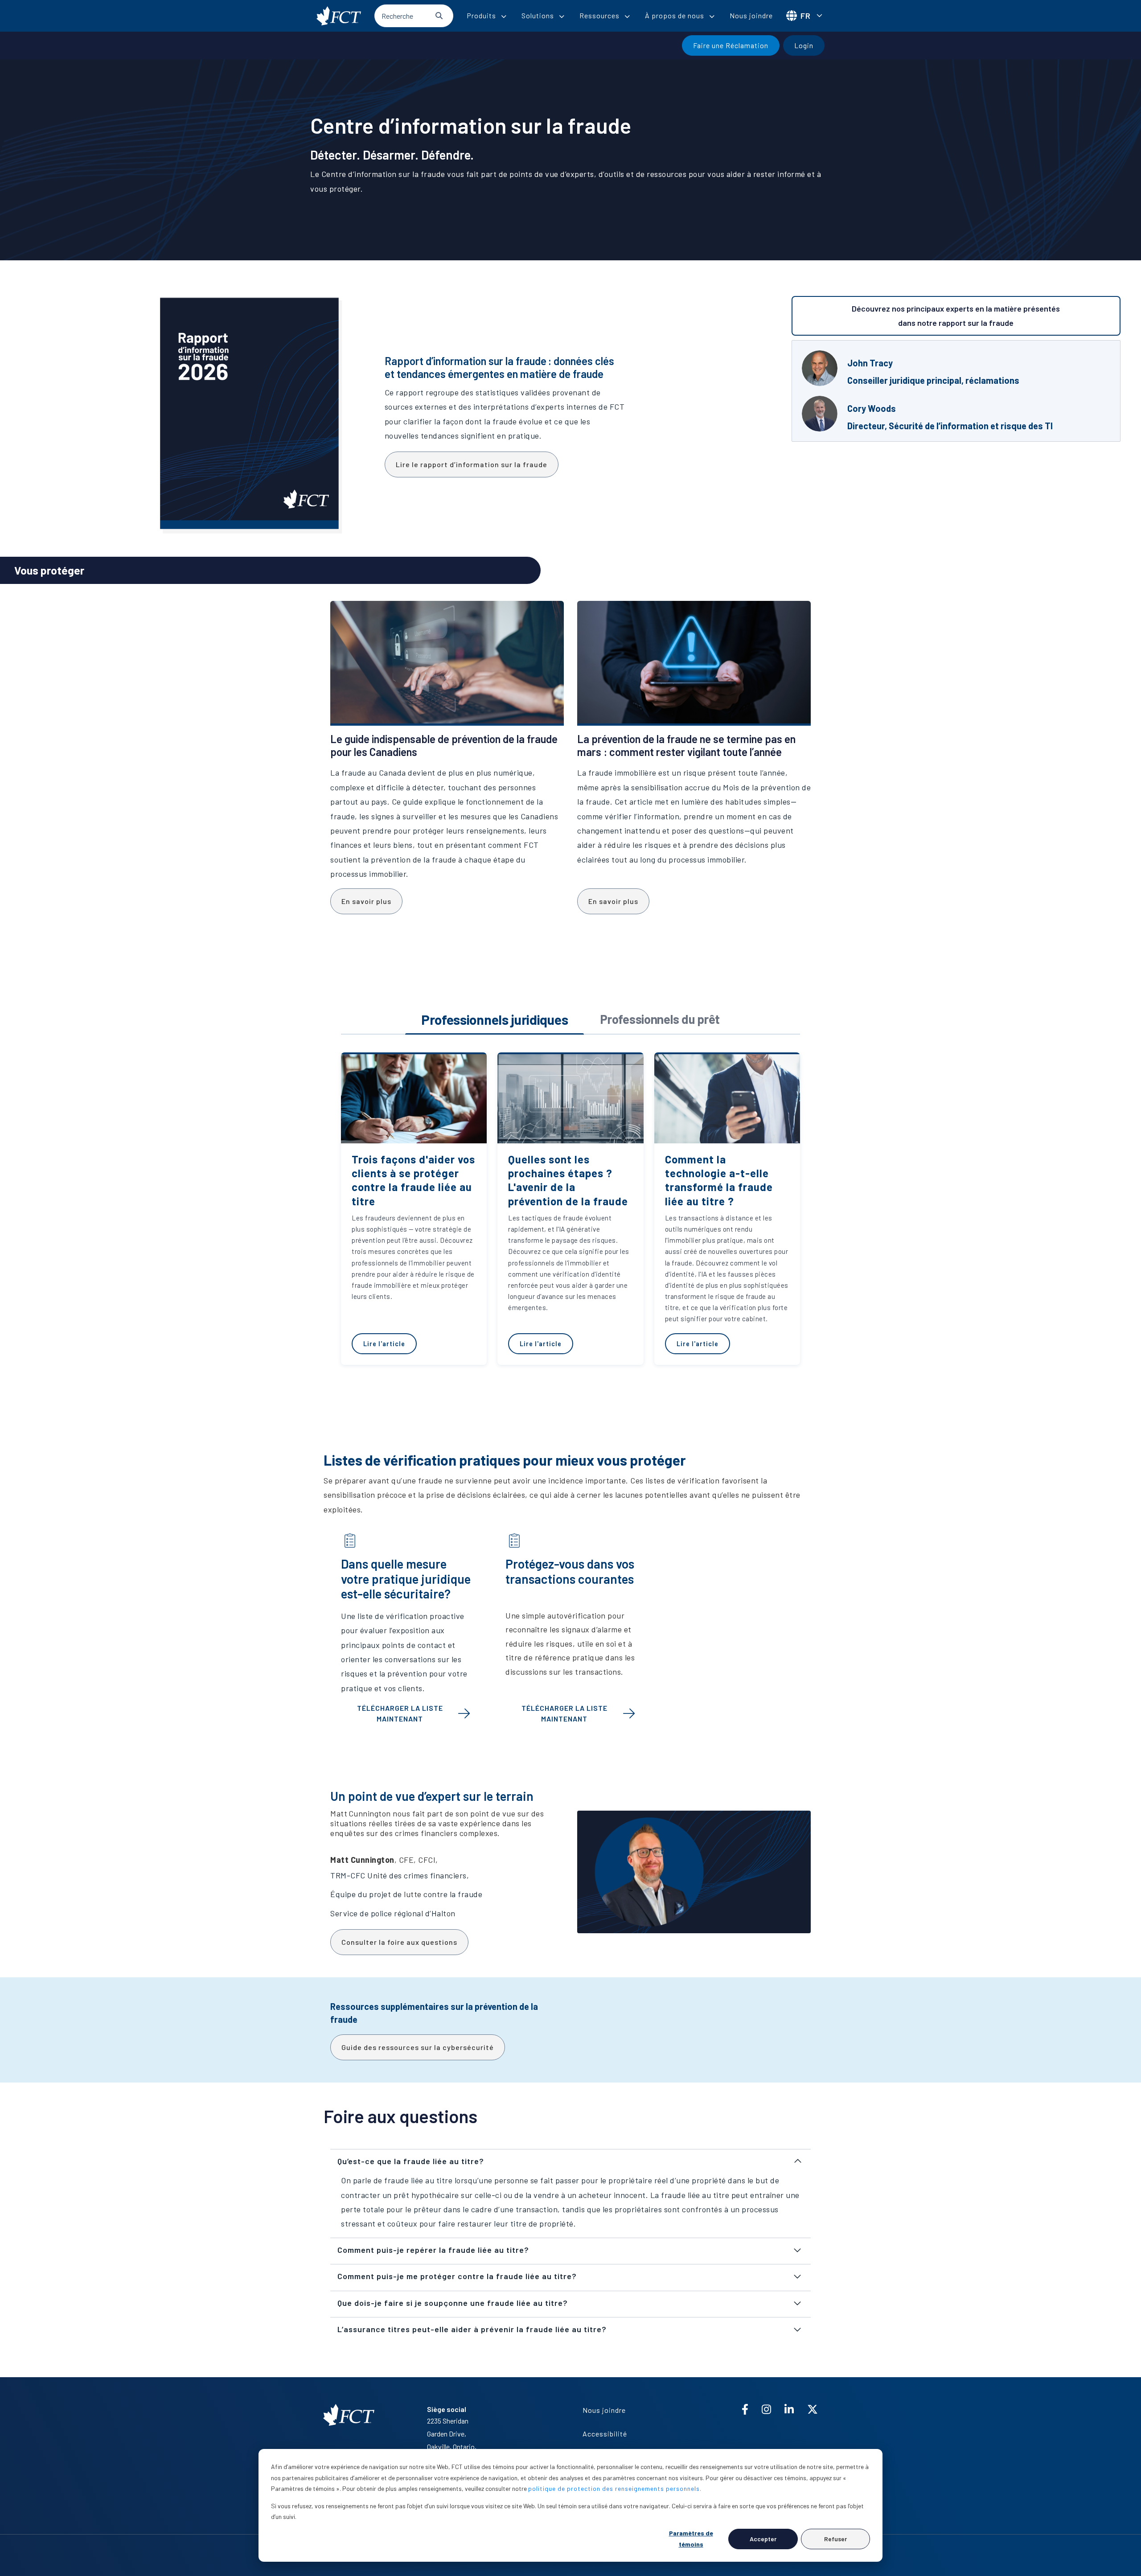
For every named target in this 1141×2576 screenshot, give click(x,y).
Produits (481, 15)
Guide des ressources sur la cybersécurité (418, 2047)
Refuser (835, 2539)
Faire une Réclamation (731, 45)
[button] (570, 2161)
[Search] (439, 16)
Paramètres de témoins (691, 2539)
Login (804, 45)
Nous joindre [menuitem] (604, 2410)
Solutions (538, 15)
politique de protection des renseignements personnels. (615, 2488)
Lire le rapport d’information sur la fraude (472, 464)
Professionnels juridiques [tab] (495, 1019)
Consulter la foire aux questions (399, 1942)
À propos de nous (675, 15)
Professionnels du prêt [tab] (660, 1019)
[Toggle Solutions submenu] (562, 16)
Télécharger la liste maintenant (400, 1713)
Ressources (599, 15)
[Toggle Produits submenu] (504, 16)
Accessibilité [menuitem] (605, 2434)
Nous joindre (751, 15)
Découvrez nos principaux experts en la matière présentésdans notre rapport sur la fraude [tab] (956, 316)
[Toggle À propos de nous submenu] (712, 16)
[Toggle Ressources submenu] (627, 16)
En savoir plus (366, 901)
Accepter (763, 2539)
